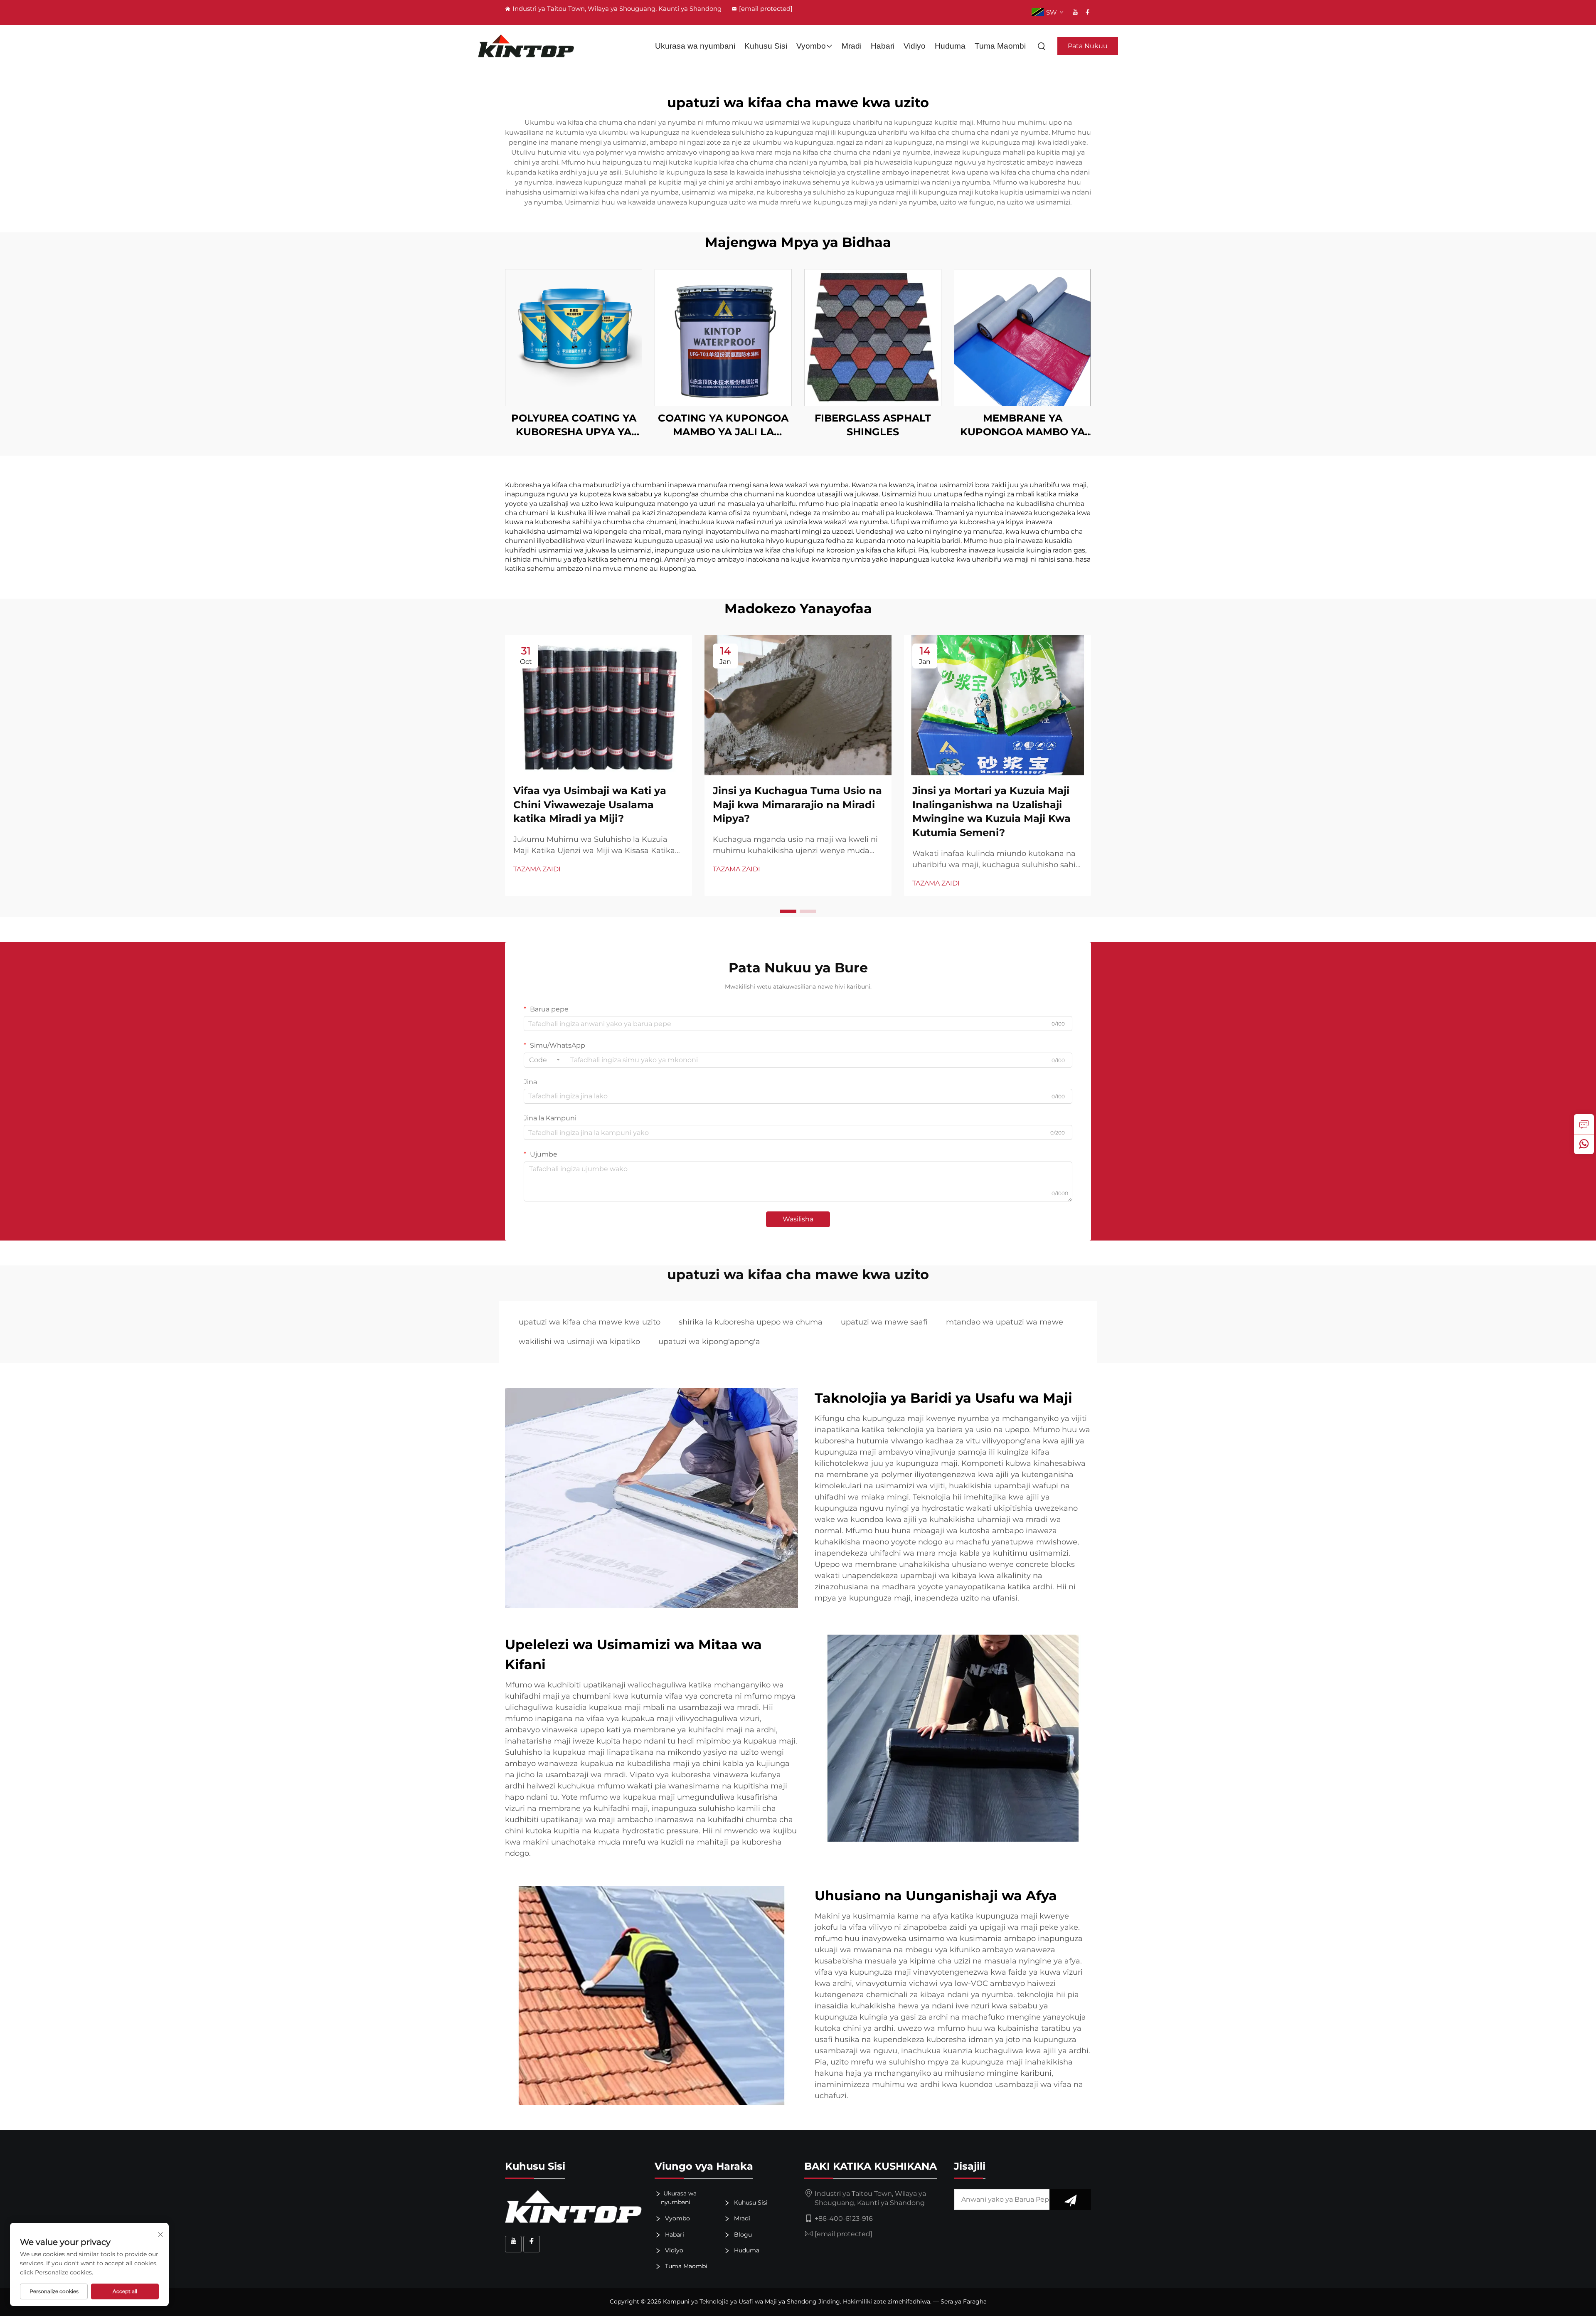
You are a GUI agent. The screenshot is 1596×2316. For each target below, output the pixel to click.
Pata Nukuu (1088, 46)
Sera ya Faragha (964, 2301)
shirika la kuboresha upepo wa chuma (751, 1322)
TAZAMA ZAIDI (537, 869)
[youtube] (1075, 12)
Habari (883, 46)
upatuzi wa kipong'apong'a (709, 1342)
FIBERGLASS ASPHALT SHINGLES (873, 425)
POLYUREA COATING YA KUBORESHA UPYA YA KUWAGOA (574, 425)
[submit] (1070, 2200)
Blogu (742, 2235)
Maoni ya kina (574, 337)
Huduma (950, 46)
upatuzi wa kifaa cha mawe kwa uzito (590, 1322)
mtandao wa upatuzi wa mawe (1005, 1322)
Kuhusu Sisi (766, 46)
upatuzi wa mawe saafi (884, 1322)
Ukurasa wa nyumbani (695, 46)
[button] (788, 911)
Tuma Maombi (1000, 46)
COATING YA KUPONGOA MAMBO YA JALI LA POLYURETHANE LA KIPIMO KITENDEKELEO (723, 425)
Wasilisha (798, 1219)
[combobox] (544, 1060)
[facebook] (1088, 12)
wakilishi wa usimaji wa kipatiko (579, 1342)
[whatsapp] (1584, 1144)
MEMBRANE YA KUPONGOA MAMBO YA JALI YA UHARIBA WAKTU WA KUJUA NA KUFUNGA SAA (1022, 425)
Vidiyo (915, 46)
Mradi (852, 46)
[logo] (526, 46)
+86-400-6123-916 (844, 2219)
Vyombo (811, 46)
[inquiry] (1584, 1124)
